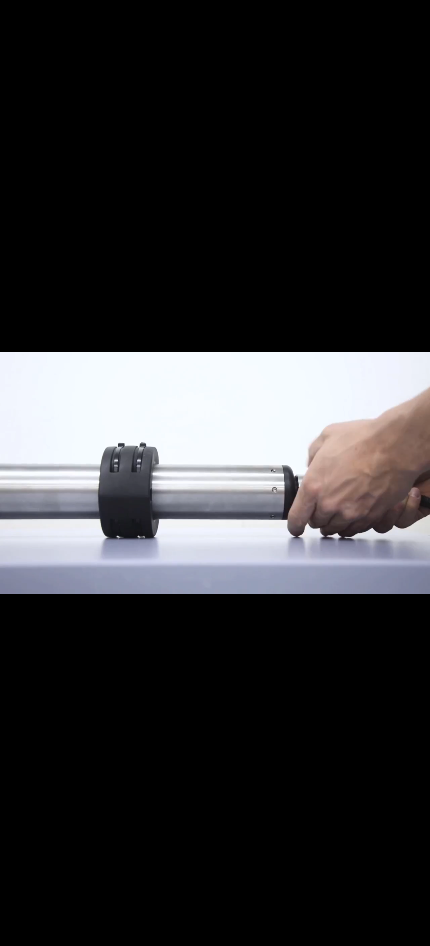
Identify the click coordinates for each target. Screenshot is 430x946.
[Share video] (410, 20)
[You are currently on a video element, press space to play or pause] (215, 473)
